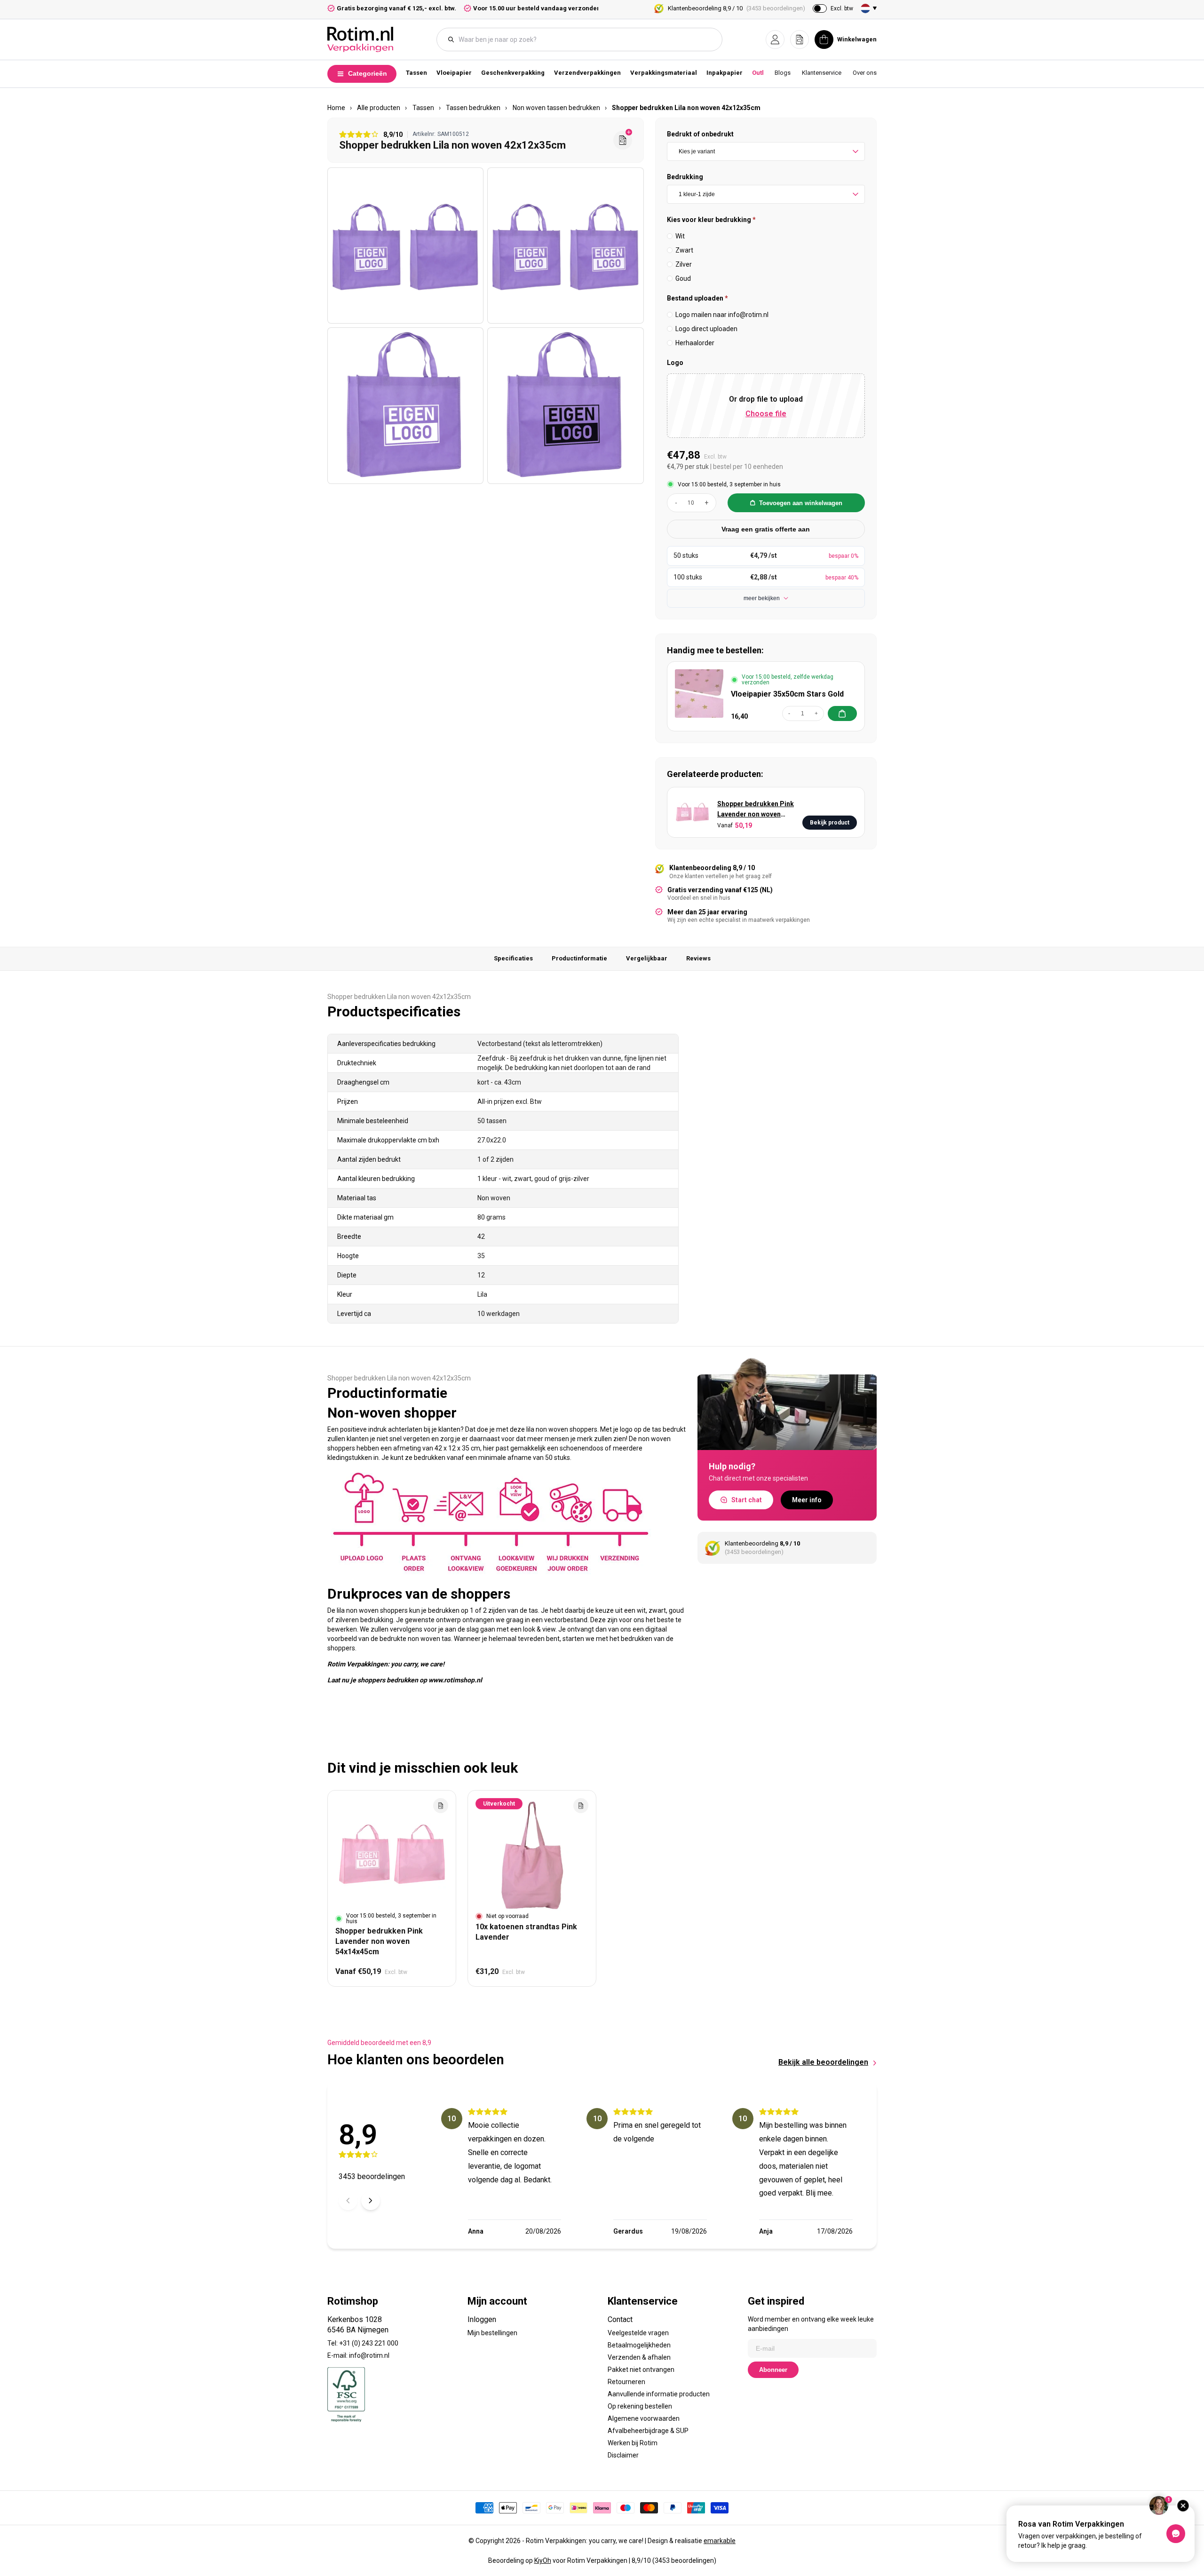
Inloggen (482, 2319)
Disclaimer (623, 2455)
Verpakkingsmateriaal (664, 73)
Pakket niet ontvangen (641, 2370)
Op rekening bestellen (640, 2406)
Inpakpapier (725, 73)
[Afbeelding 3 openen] (405, 405)
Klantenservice (822, 73)
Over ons (865, 73)
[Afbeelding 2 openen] (565, 246)
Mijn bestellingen (492, 2333)
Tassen (416, 73)
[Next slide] (371, 2201)
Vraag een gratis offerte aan (766, 529)
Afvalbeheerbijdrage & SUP (648, 2431)
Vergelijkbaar (647, 958)
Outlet (761, 73)
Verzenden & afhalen (639, 2357)
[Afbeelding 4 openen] (565, 405)
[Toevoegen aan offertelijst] (441, 1806)
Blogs (783, 73)
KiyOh (543, 2560)
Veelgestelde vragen (638, 2333)
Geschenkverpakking (513, 73)
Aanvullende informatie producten (659, 2394)
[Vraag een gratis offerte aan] (623, 140)
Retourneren (626, 2382)
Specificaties (513, 958)
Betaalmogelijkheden (639, 2345)
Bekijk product (830, 823)
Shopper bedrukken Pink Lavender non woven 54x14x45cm (756, 810)
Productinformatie (579, 958)
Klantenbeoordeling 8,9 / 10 (737, 8)
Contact (620, 2319)
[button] (775, 40)
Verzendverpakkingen (587, 73)
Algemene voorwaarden (644, 2418)
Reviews (698, 958)
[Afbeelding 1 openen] (405, 246)
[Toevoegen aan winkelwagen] (842, 713)
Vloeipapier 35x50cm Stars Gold (787, 694)
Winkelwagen (857, 39)
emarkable (720, 2541)
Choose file (766, 414)
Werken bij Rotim (633, 2443)
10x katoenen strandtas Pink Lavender (526, 1932)
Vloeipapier (454, 73)
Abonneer (773, 2370)
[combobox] (584, 40)
